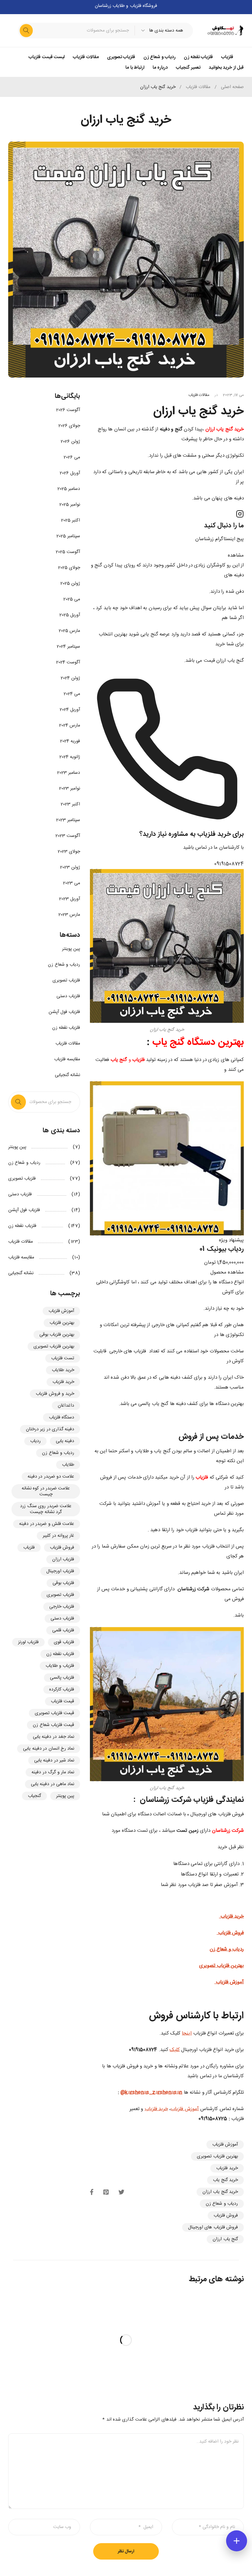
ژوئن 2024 (70, 678)
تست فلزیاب (63, 1358)
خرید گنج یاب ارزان (220, 2192)
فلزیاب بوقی (63, 1583)
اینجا (187, 2033)
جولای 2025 (69, 568)
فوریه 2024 (70, 741)
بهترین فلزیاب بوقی (57, 1335)
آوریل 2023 (70, 899)
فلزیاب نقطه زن (66, 1028)
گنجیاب (34, 1796)
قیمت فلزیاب (63, 1701)
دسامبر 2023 (69, 773)
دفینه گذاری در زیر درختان (50, 1429)
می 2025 (72, 599)
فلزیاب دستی (68, 996)
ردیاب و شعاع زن (222, 2204)
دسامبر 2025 (69, 489)
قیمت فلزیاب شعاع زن (53, 1725)
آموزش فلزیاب (185, 2109)
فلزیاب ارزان (63, 1559)
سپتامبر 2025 (68, 536)
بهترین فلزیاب (62, 1323)
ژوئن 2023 (70, 867)
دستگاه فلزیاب (62, 1417)
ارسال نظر (126, 2551)
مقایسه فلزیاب (67, 1059)
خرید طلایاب (63, 1370)
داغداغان (66, 1406)
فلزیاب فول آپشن (64, 1012)
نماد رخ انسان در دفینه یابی (49, 1749)
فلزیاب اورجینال (60, 1571)
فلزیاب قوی (64, 1642)
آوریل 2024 (70, 710)
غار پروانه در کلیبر (58, 1536)
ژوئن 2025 (70, 584)
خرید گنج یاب (225, 2180)
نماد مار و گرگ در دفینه (53, 1772)
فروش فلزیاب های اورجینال (213, 2227)
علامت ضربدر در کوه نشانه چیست (46, 1491)
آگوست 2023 (68, 836)
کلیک (175, 2050)
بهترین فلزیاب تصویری (217, 2156)
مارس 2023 (69, 915)
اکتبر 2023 (70, 804)
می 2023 (72, 883)
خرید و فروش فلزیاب (55, 1394)
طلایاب (68, 1465)
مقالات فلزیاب (198, 87)
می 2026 (72, 457)
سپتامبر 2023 (68, 820)
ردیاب (35, 1441)
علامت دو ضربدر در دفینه (51, 1477)
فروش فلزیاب (226, 2216)
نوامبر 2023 (70, 789)
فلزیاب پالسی (62, 1678)
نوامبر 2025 (70, 505)
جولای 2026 (69, 426)
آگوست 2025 (68, 552)
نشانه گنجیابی (67, 1075)
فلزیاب (29, 1548)
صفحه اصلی (232, 87)
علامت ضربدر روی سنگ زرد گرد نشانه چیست (46, 1509)
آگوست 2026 (68, 410)
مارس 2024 (70, 725)
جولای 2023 (69, 852)
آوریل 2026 (70, 473)
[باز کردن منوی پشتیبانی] (237, 2541)
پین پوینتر (71, 949)
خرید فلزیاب (156, 2109)
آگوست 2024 (68, 662)
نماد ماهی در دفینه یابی (53, 1784)
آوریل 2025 (70, 615)
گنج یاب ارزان (225, 2239)
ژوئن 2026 (70, 442)
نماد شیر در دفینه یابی (54, 1760)
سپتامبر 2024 (68, 647)
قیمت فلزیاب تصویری (55, 1713)
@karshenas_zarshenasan (151, 2093)
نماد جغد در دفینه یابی (54, 1737)
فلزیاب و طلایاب (60, 1666)
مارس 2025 (69, 631)
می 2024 (72, 694)
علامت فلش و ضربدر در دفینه (47, 1524)
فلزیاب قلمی (63, 1630)
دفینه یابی (65, 1441)
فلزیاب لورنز (28, 1642)
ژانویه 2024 (70, 757)
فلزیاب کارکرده (62, 1690)
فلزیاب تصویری (66, 980)
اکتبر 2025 (71, 520)
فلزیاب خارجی (62, 1607)
